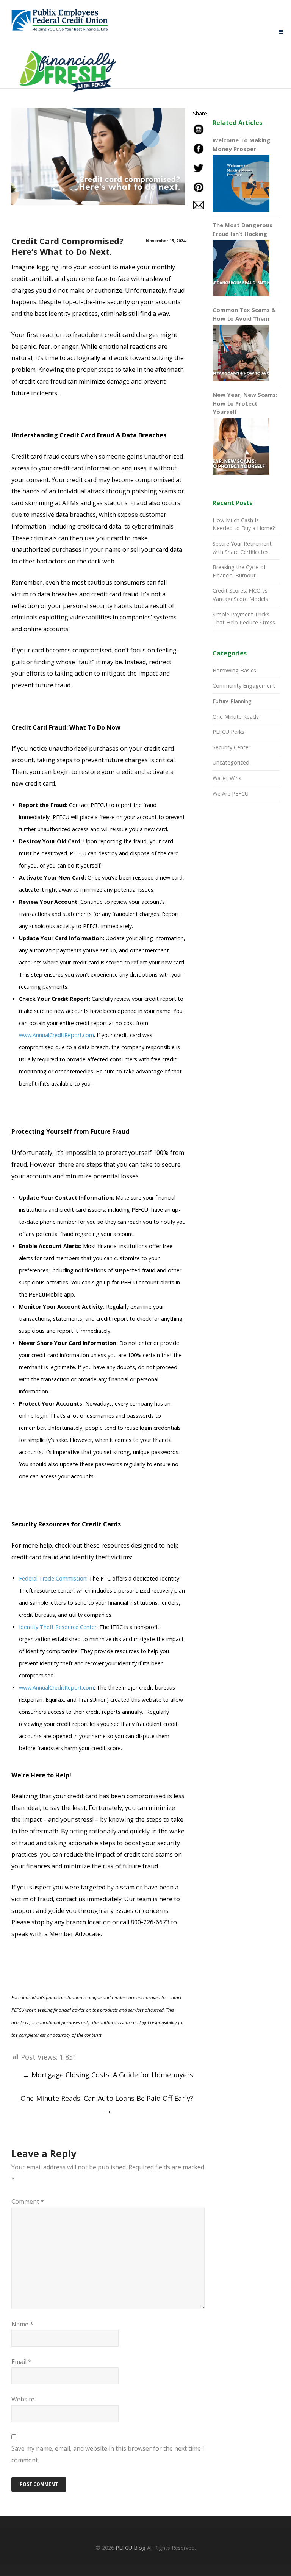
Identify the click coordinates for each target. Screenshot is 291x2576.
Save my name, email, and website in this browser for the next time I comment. (108, 2454)
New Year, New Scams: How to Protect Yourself (245, 403)
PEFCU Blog (131, 2548)
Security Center (232, 747)
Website (23, 2399)
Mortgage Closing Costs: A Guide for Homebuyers (108, 2075)
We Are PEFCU (231, 793)
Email (21, 2362)
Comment (28, 2202)
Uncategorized (231, 762)
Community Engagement (244, 686)
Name (22, 2324)
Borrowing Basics (234, 670)
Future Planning (232, 701)
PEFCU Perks (228, 732)
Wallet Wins (227, 778)
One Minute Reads (236, 717)
